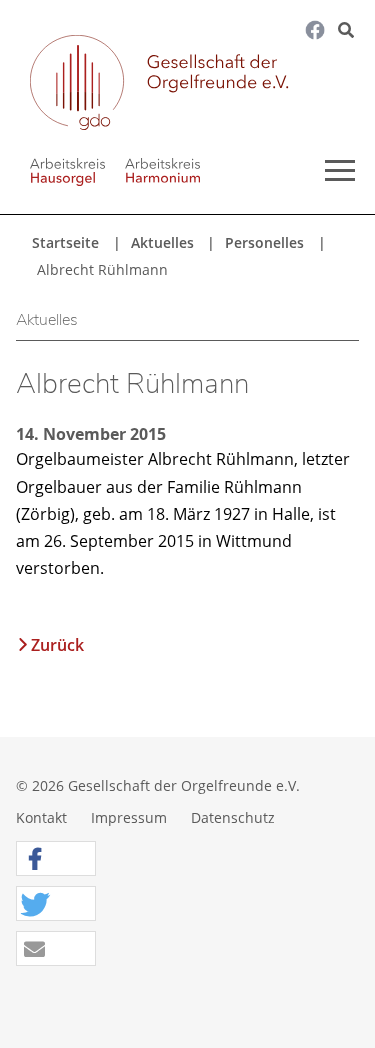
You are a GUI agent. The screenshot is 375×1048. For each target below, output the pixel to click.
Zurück (57, 645)
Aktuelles (162, 242)
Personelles (264, 242)
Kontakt (41, 817)
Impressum (129, 817)
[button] (56, 859)
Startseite (65, 242)
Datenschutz (233, 817)
